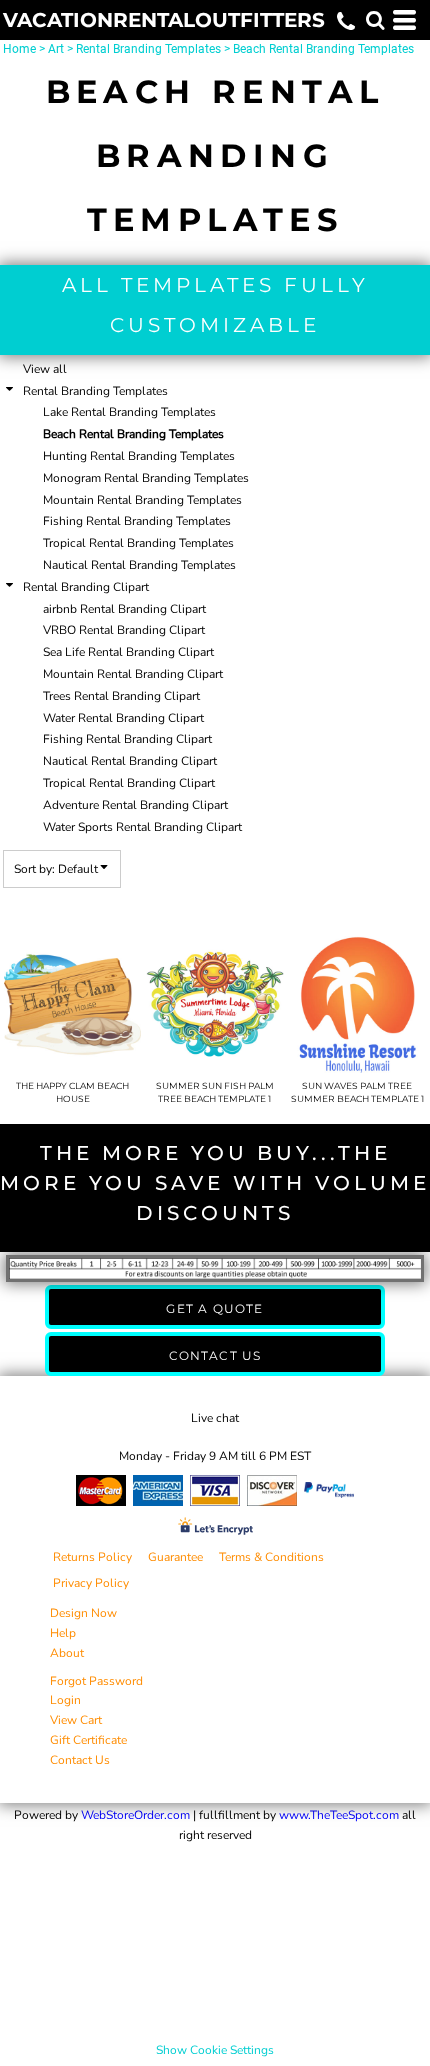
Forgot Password (96, 1681)
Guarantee (175, 1557)
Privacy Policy (91, 1583)
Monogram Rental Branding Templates (146, 478)
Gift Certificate (88, 1740)
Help (63, 1633)
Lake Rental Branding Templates (129, 412)
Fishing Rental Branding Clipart (127, 739)
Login (65, 1700)
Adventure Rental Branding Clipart (135, 805)
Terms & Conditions (271, 1557)
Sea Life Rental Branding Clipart (128, 652)
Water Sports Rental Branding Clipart (142, 827)
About (67, 1653)
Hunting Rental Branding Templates (139, 456)
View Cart (76, 1720)
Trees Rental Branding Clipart (121, 696)
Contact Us (80, 1760)
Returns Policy (92, 1557)
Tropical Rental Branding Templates (138, 543)
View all (45, 369)
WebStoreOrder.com (135, 1815)
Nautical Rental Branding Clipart (130, 761)
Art (56, 49)
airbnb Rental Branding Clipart (124, 609)
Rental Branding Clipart (86, 587)
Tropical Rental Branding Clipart (129, 783)
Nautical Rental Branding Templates (139, 565)
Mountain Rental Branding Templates (142, 500)
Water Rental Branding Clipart (123, 718)
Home (19, 49)
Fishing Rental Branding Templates (137, 521)
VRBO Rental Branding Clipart (124, 630)
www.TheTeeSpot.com (339, 1815)
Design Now (83, 1613)
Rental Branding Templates (148, 49)
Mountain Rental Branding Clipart (133, 674)
